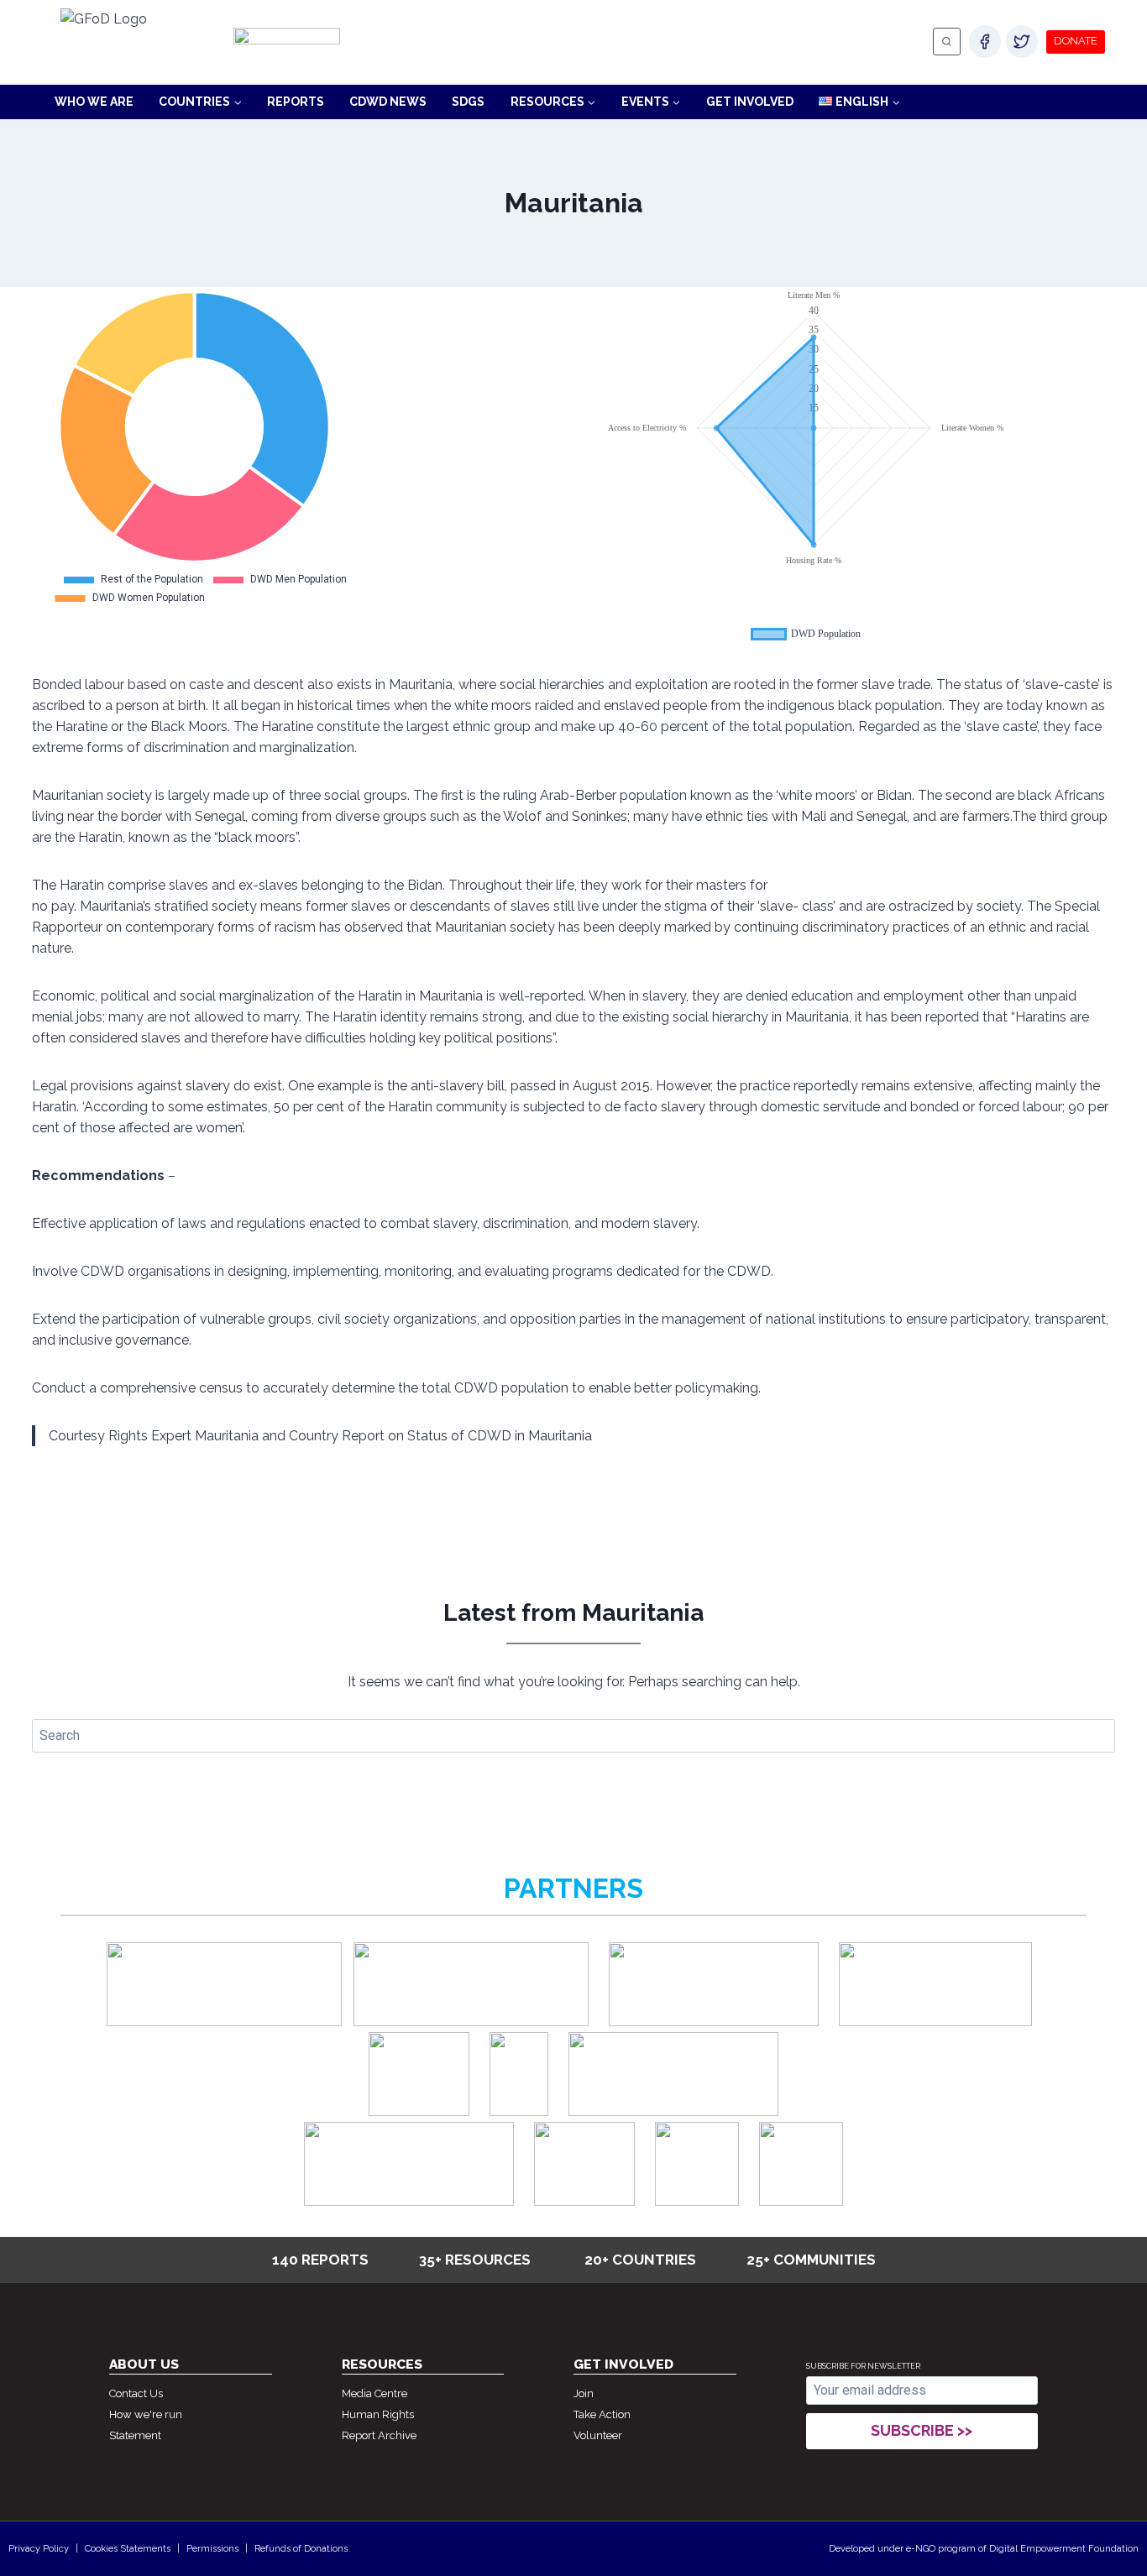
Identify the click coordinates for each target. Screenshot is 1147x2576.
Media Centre (374, 2393)
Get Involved (750, 102)
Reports (296, 102)
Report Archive (379, 2435)
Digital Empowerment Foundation (1064, 2549)
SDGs (468, 102)
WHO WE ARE (94, 102)
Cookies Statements (128, 2549)
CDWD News (388, 102)
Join (584, 2393)
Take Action (602, 2414)
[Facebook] (985, 41)
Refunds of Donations (301, 2549)
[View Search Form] (947, 42)
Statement (135, 2435)
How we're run (146, 2414)
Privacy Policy (39, 2549)
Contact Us (136, 2393)
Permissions (212, 2549)
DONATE (1076, 41)
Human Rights (378, 2414)
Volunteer (598, 2435)
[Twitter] (1022, 41)
